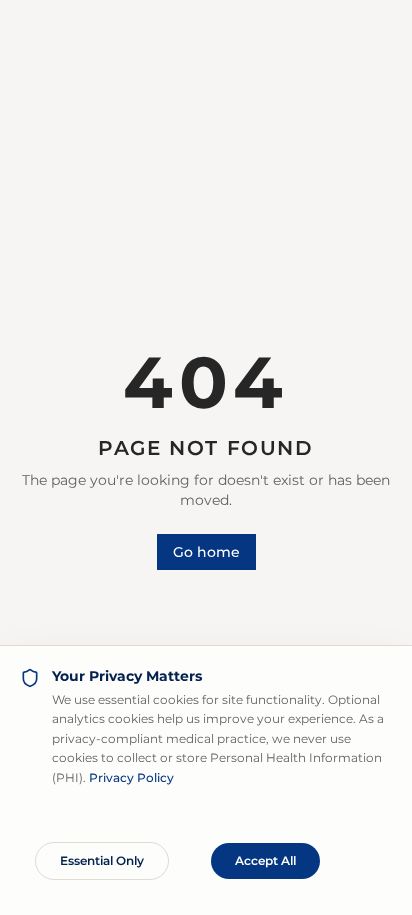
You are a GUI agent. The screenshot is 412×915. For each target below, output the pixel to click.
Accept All (265, 860)
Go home (206, 552)
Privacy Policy (131, 777)
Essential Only (102, 860)
